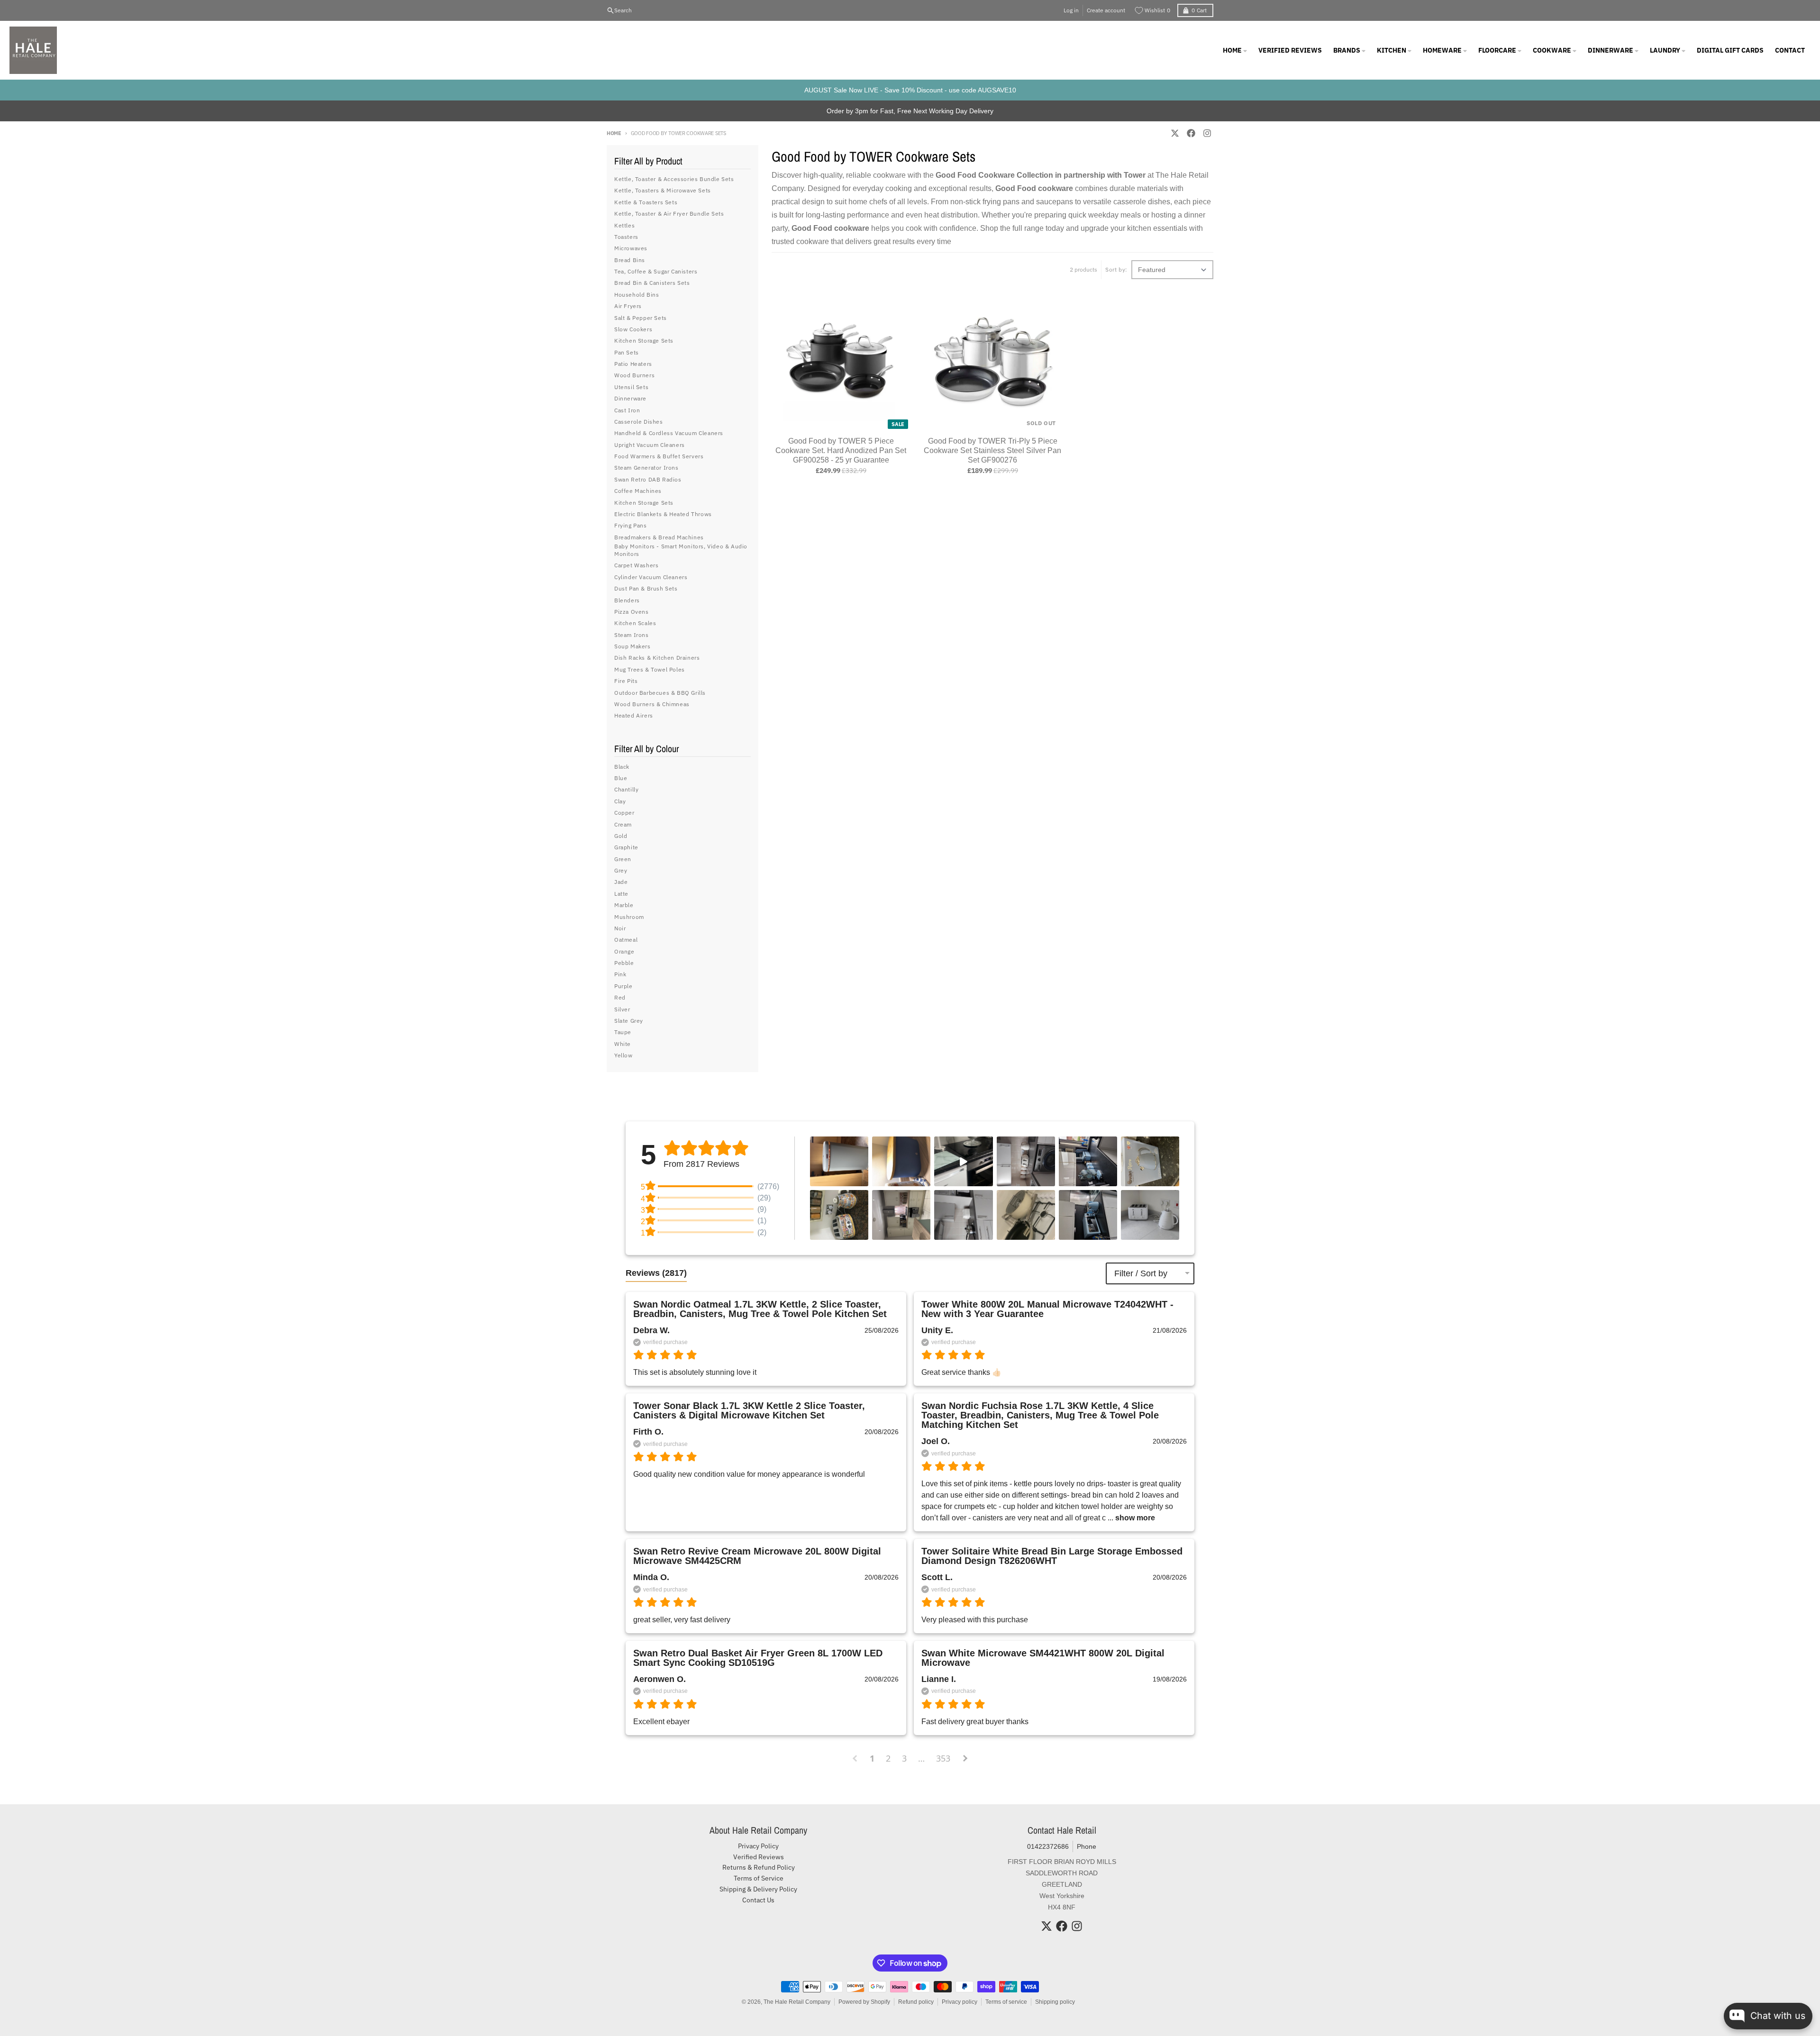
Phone (1087, 1846)
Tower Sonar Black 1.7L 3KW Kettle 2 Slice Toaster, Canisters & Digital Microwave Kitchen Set (749, 1410)
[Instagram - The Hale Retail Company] (1207, 133)
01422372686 (1048, 1846)
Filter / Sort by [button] (1141, 1273)
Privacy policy (960, 2002)
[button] (839, 1161)
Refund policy (916, 2002)
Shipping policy (1055, 2002)
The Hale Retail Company (797, 2002)
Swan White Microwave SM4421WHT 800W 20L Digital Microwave (1043, 1658)
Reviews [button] (656, 1273)
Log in (1071, 10)
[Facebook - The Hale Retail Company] (1191, 133)
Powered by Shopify (864, 2002)
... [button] (1130, 1518)
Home (614, 133)
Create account (1106, 10)
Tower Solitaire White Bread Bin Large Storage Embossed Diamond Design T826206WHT (1052, 1556)
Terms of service (1006, 2002)
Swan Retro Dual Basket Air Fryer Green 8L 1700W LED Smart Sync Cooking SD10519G (758, 1658)
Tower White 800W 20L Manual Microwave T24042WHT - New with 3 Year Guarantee (1047, 1309)
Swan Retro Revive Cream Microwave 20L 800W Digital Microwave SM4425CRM (757, 1556)
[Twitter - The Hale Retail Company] (1175, 133)
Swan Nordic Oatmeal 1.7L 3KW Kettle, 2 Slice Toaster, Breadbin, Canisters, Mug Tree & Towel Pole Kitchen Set (760, 1309)
